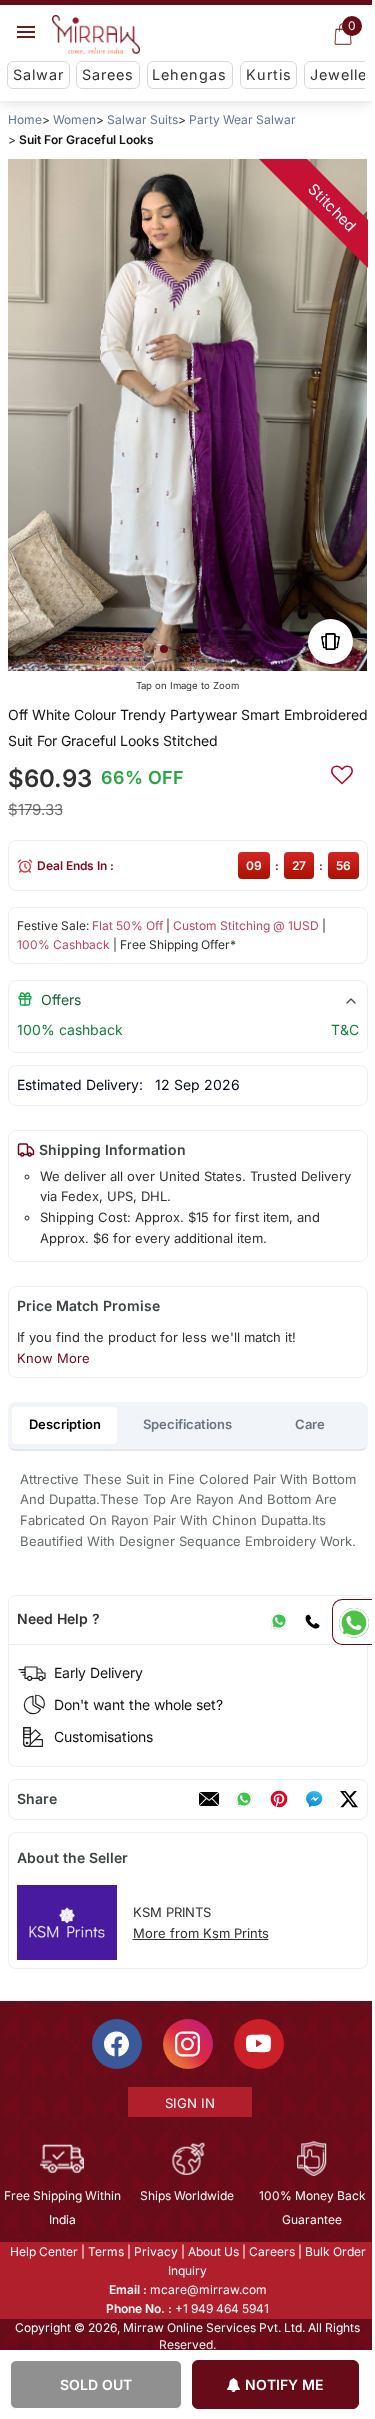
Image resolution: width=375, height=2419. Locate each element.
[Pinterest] (278, 1799)
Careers (270, 2251)
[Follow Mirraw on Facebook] (115, 2044)
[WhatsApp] (278, 1619)
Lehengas (189, 74)
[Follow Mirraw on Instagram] (186, 2044)
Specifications (187, 1424)
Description (65, 1424)
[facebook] (313, 1799)
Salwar (38, 74)
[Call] (311, 1619)
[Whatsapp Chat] (352, 1622)
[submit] (341, 772)
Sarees (108, 74)
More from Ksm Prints (200, 1933)
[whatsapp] (243, 1799)
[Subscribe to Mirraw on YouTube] (257, 2044)
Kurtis (269, 74)
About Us (211, 2251)
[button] (163, 649)
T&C (344, 1029)
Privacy (154, 2251)
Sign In (188, 2103)
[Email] (208, 1799)
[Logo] (96, 35)
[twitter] (348, 1799)
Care (310, 1424)
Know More (52, 1358)
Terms (104, 2251)
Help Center (42, 2251)
